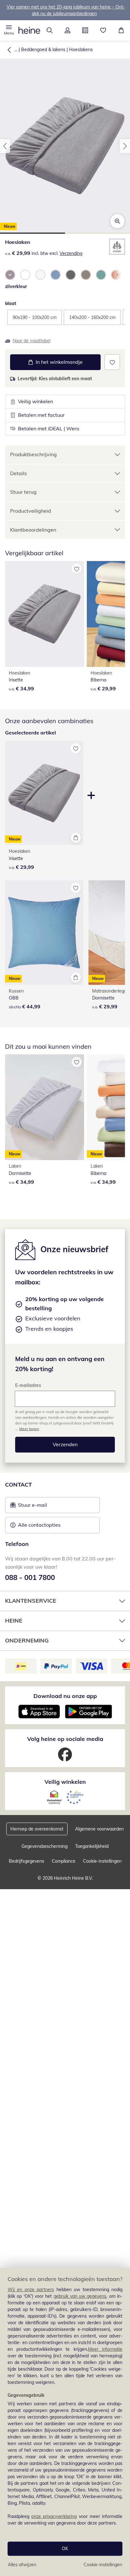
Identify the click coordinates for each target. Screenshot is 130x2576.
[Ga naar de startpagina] (29, 30)
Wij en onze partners (31, 2290)
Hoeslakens (81, 50)
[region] (65, 2422)
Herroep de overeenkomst (37, 1829)
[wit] (25, 275)
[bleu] (56, 275)
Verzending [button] (71, 253)
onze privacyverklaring (54, 2516)
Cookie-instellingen (103, 2565)
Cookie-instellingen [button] (102, 1861)
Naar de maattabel (32, 341)
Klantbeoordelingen (33, 530)
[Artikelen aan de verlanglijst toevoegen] (112, 362)
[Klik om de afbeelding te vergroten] (117, 221)
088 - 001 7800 (30, 1577)
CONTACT (18, 1485)
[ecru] (40, 275)
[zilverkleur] (10, 275)
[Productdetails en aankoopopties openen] (76, 838)
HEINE (14, 1621)
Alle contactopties (39, 1525)
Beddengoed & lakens (43, 50)
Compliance (64, 1861)
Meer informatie (105, 2349)
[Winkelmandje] (121, 30)
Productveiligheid (31, 511)
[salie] (101, 275)
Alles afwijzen (22, 2565)
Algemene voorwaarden (99, 1829)
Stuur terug (23, 492)
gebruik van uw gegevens (80, 2296)
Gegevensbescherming (44, 1846)
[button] (9, 30)
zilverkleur (16, 286)
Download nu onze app (65, 1696)
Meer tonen (29, 1429)
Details (18, 473)
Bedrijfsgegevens (27, 1861)
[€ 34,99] (45, 614)
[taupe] (86, 275)
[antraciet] (71, 275)
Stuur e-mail (32, 1507)
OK (65, 2549)
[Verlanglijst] (103, 30)
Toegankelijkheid (92, 1846)
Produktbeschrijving (33, 454)
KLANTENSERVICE (31, 1601)
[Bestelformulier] (85, 30)
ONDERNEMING (27, 1640)
